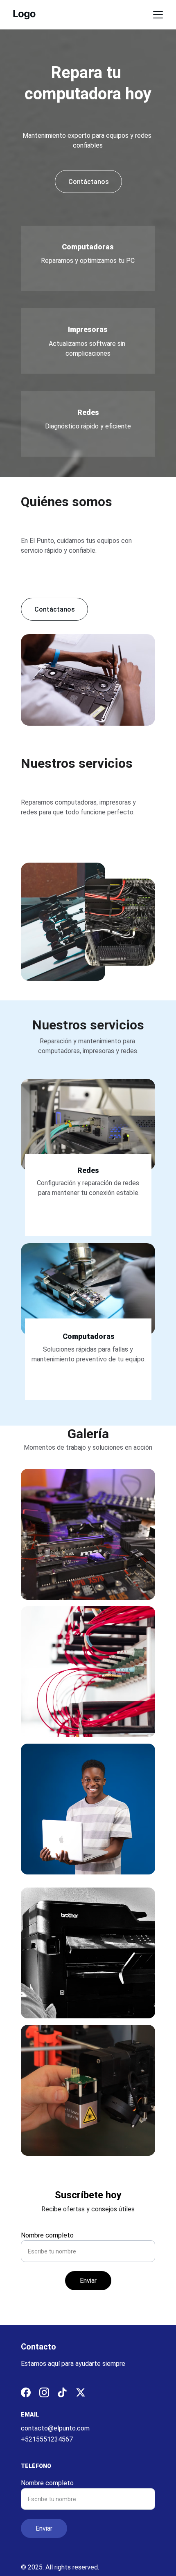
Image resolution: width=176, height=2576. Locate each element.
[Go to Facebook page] (26, 2392)
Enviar (88, 2281)
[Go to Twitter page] (81, 2392)
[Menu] (158, 15)
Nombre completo (47, 2235)
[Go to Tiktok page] (62, 2392)
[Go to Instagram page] (44, 2392)
